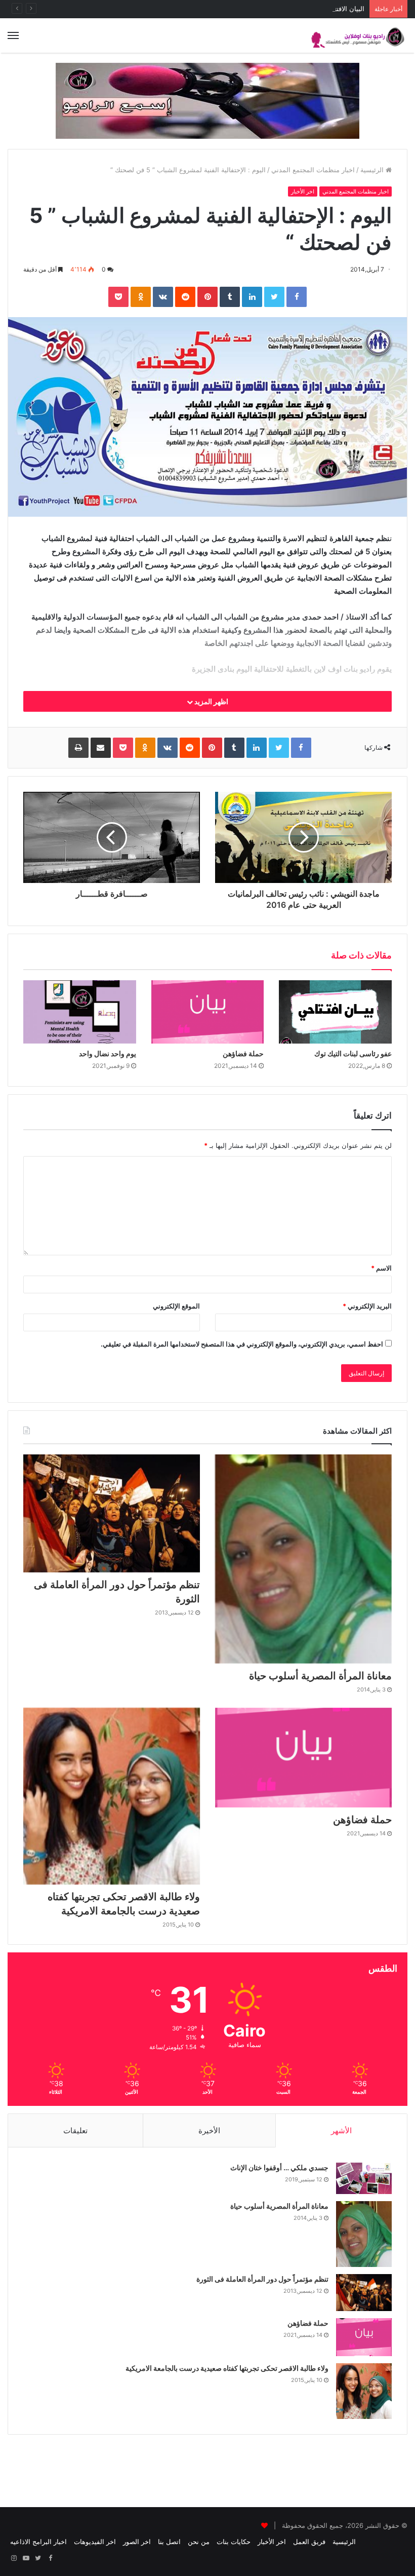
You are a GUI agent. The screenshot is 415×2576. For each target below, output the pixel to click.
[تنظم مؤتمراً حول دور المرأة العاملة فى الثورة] (112, 1513)
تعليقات (75, 2130)
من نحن (199, 2542)
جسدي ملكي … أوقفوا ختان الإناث (279, 2167)
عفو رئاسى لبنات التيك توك (353, 1053)
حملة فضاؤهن (243, 1053)
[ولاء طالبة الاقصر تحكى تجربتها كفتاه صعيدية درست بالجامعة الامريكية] (112, 1796)
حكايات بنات (234, 2542)
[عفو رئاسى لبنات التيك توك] (335, 1012)
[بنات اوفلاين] (359, 35)
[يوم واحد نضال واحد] (80, 1012)
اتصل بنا (169, 2542)
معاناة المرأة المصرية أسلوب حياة (320, 1676)
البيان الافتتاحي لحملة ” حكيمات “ (318, 9)
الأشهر (341, 2130)
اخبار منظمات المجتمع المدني (313, 170)
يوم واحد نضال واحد (108, 1053)
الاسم (381, 1268)
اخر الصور (137, 2542)
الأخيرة (209, 2130)
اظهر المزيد (211, 701)
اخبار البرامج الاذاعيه (38, 2542)
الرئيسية (373, 170)
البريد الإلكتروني (367, 1306)
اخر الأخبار (303, 191)
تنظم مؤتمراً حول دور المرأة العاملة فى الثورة (262, 2279)
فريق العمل (309, 2542)
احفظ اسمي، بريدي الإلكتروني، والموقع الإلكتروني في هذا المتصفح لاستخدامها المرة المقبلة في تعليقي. (242, 1344)
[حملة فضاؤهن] (208, 1012)
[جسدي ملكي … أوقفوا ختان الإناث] (364, 2178)
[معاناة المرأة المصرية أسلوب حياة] (303, 1559)
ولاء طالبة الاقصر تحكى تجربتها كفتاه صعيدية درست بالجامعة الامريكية (227, 2368)
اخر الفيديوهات (95, 2542)
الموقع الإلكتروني (176, 1306)
